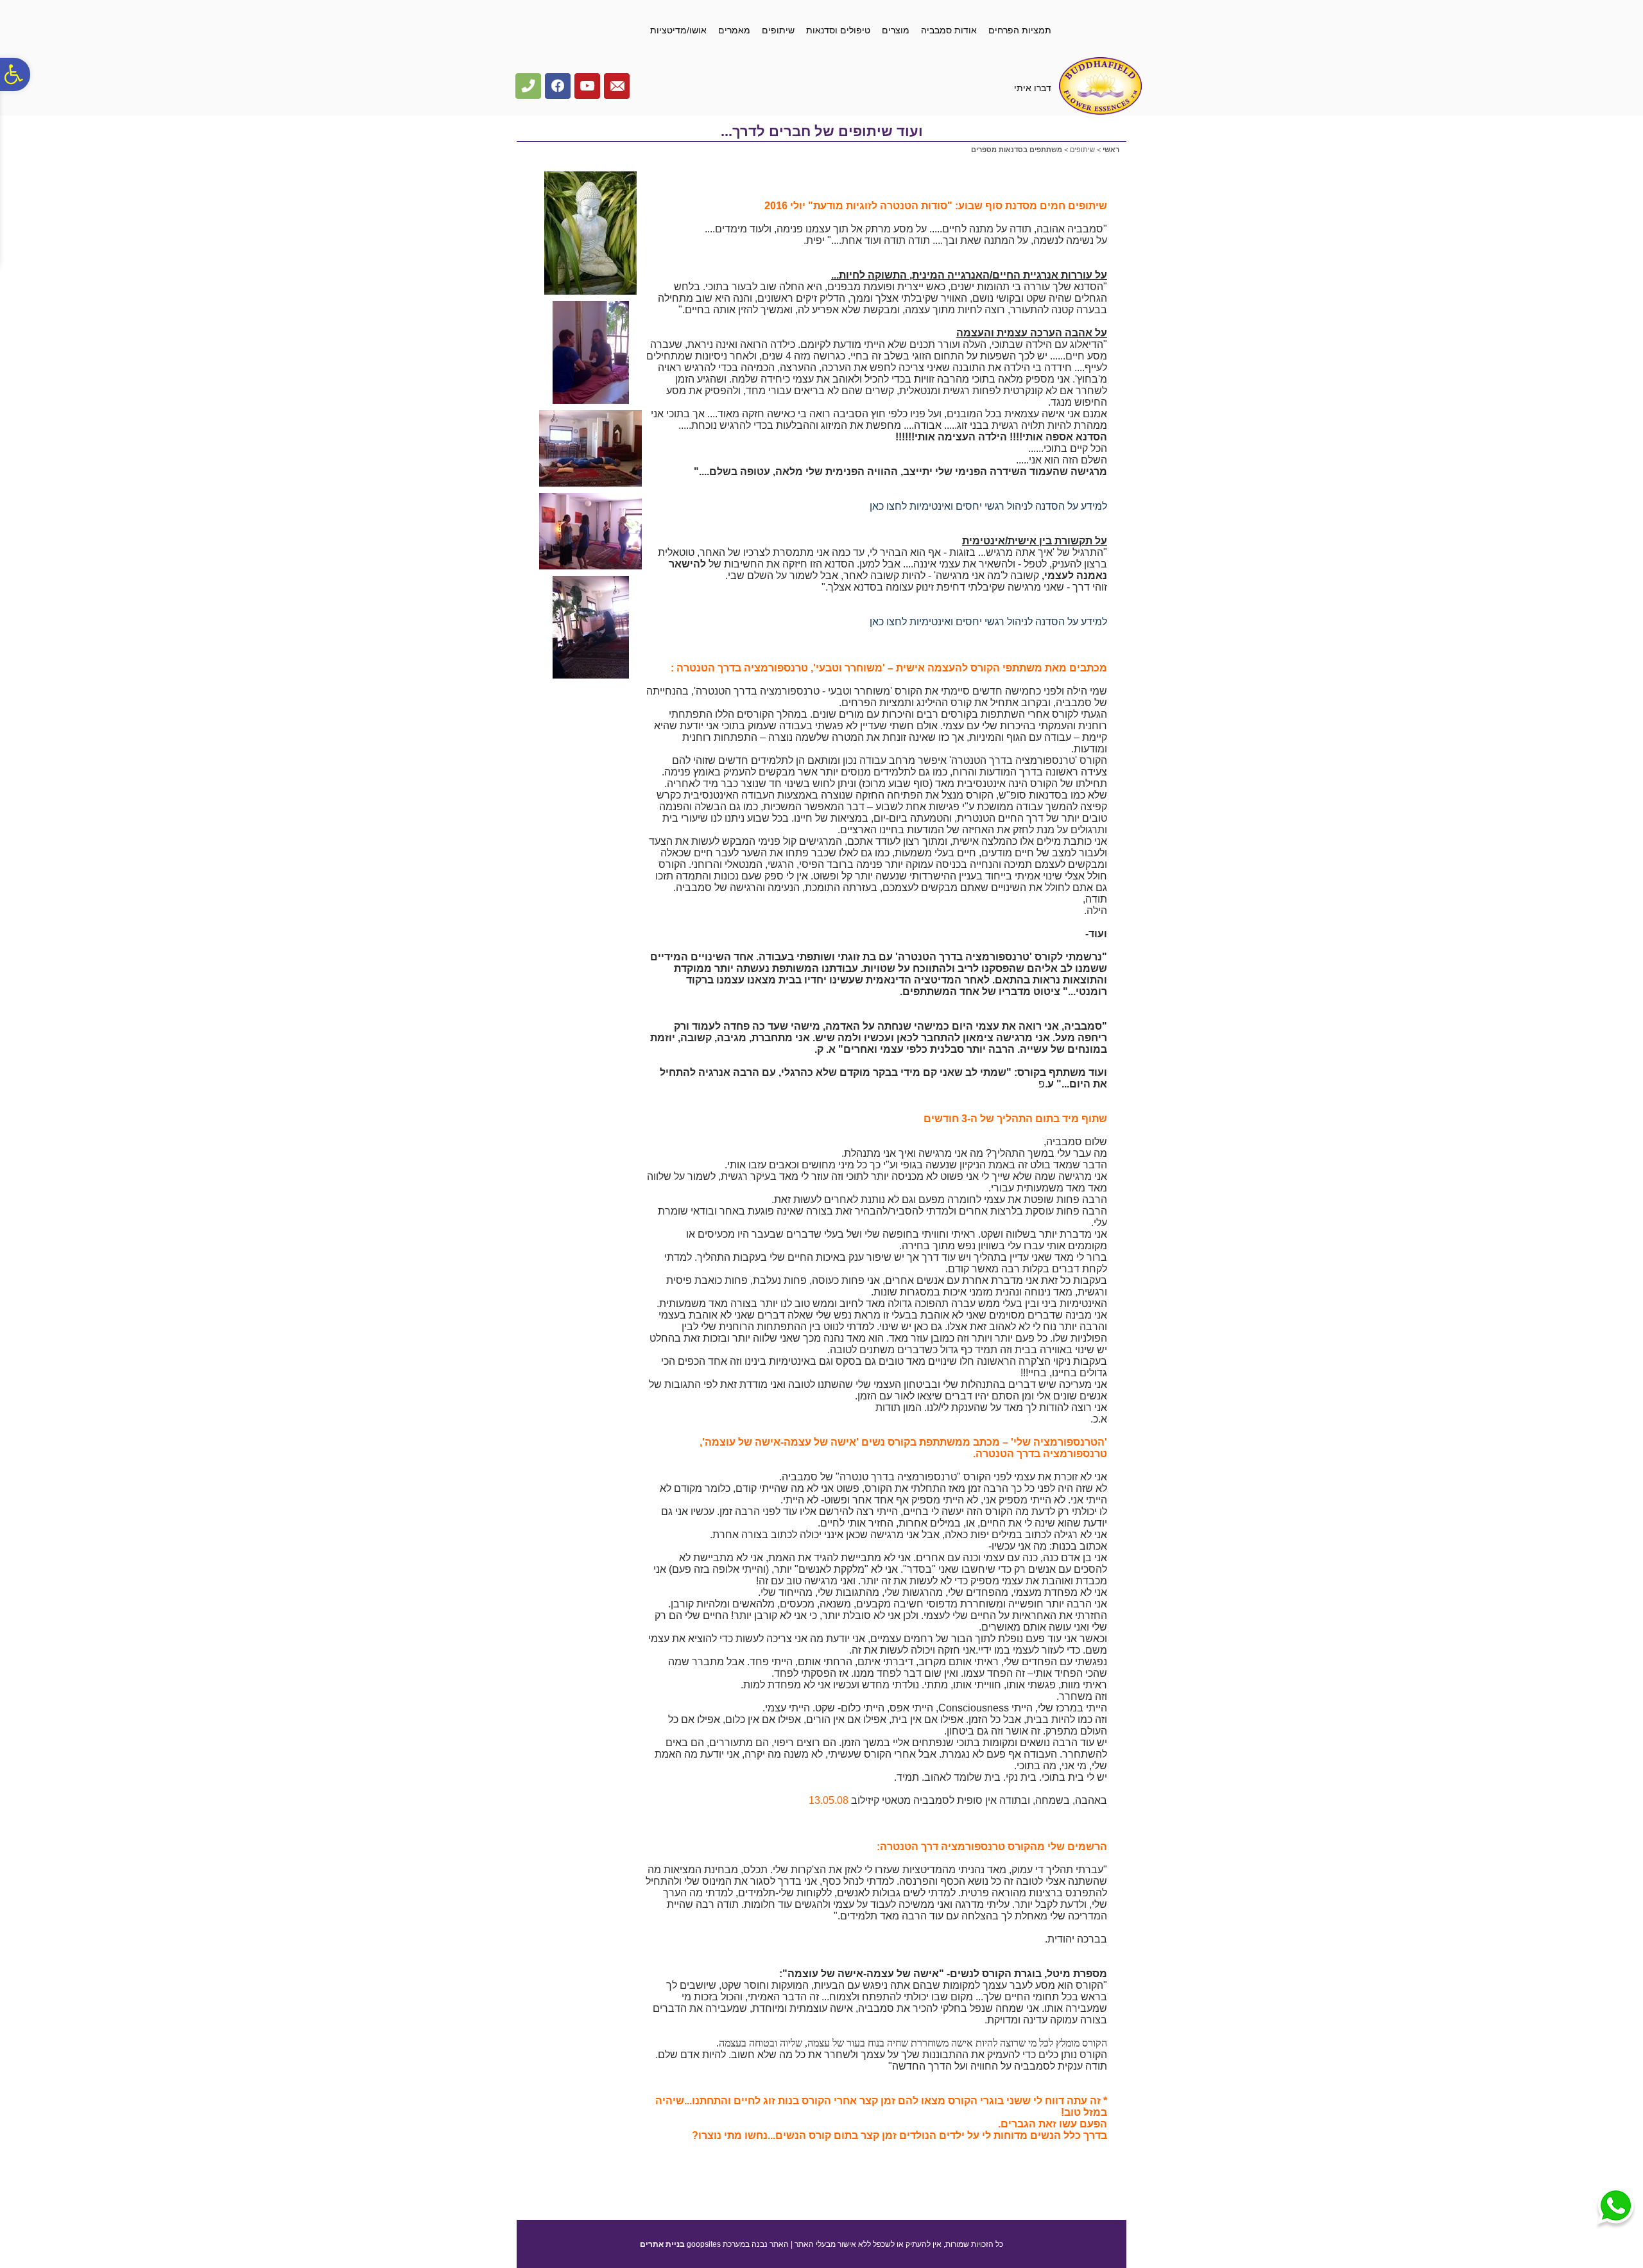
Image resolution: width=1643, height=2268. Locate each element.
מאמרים (734, 30)
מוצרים (896, 30)
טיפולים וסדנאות (838, 30)
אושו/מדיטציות (678, 30)
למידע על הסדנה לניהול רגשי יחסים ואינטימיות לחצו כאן (988, 506)
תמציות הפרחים (1020, 30)
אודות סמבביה (949, 30)
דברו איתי (1033, 88)
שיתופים (778, 30)
